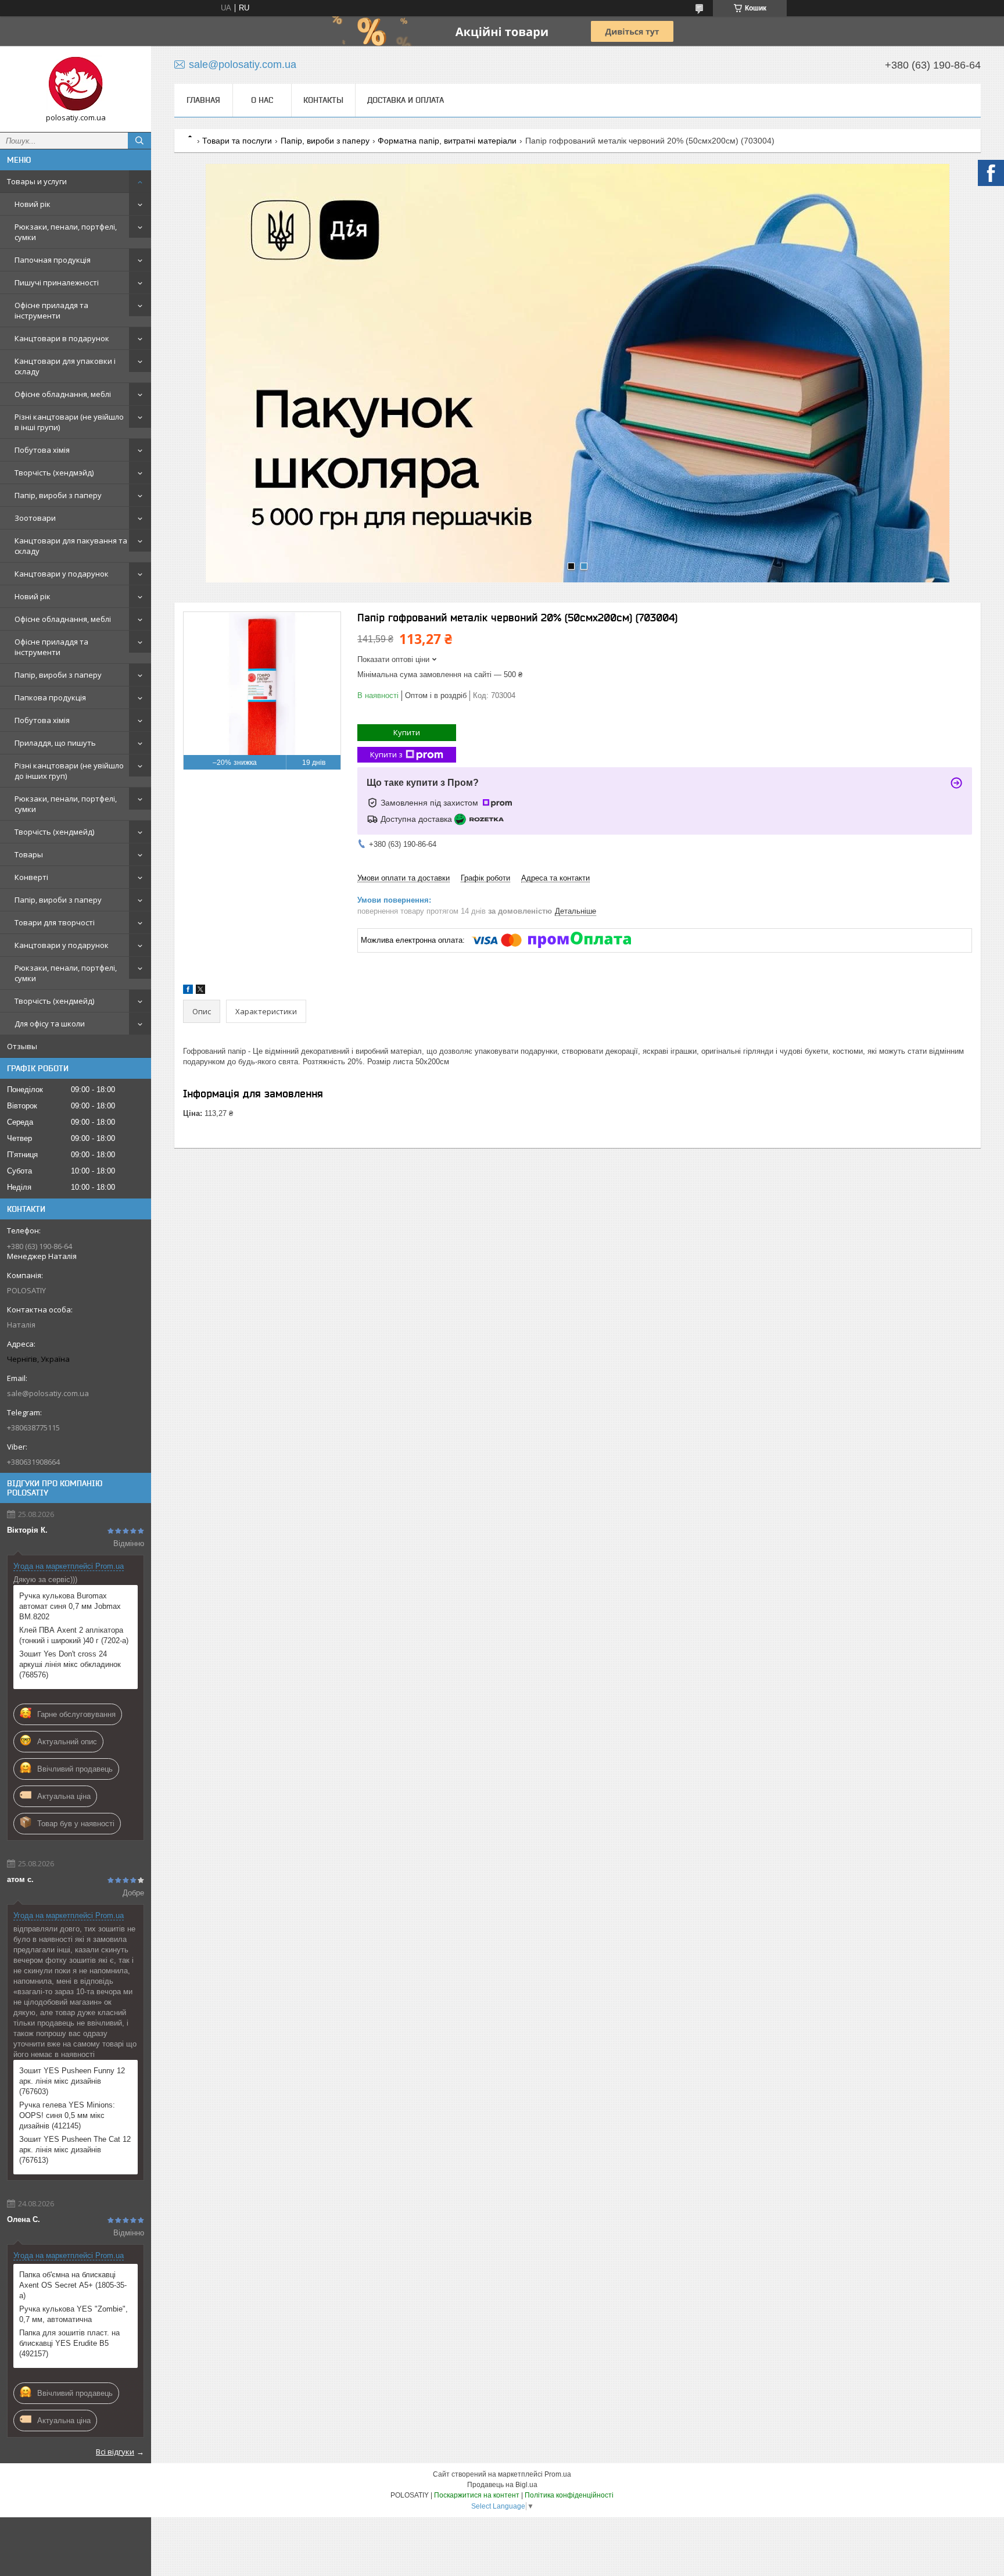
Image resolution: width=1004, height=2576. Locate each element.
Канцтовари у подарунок (62, 574)
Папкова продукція (50, 697)
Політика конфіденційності (569, 2495)
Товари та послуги (237, 141)
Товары (29, 854)
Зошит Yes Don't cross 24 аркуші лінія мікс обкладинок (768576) (70, 1664)
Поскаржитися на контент (477, 2495)
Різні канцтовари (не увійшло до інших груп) (69, 771)
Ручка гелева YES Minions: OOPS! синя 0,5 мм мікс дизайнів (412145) (67, 2115)
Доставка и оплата (406, 100)
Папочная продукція (53, 260)
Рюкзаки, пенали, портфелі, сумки (66, 232)
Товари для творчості (55, 922)
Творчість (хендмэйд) (54, 473)
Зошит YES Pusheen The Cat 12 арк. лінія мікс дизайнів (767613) (75, 2150)
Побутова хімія (42, 450)
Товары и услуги (37, 181)
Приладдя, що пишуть (55, 743)
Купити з (386, 754)
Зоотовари (35, 518)
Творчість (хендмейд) (54, 832)
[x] (200, 991)
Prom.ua (558, 2474)
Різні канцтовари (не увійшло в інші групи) (69, 422)
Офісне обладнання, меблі (63, 394)
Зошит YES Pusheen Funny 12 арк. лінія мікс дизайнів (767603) (72, 2081)
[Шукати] (139, 141)
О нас (262, 100)
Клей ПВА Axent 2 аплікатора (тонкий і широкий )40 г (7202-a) (74, 1635)
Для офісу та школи (50, 1024)
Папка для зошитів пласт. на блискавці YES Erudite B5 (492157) (69, 2343)
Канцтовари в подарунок (62, 338)
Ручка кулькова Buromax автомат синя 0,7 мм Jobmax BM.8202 (70, 1606)
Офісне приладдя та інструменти (51, 310)
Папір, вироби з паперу (58, 495)
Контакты (323, 100)
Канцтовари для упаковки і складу (65, 366)
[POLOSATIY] (76, 84)
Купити (407, 732)
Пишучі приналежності (57, 282)
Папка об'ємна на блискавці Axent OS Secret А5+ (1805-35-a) (73, 2285)
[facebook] (188, 991)
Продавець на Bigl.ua (502, 2485)
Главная (203, 100)
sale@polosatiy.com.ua (48, 1393)
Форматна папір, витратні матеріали (447, 141)
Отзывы (22, 1046)
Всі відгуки (115, 2452)
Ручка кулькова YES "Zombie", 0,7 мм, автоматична (73, 2314)
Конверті (31, 877)
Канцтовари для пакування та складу (71, 546)
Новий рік (33, 204)
